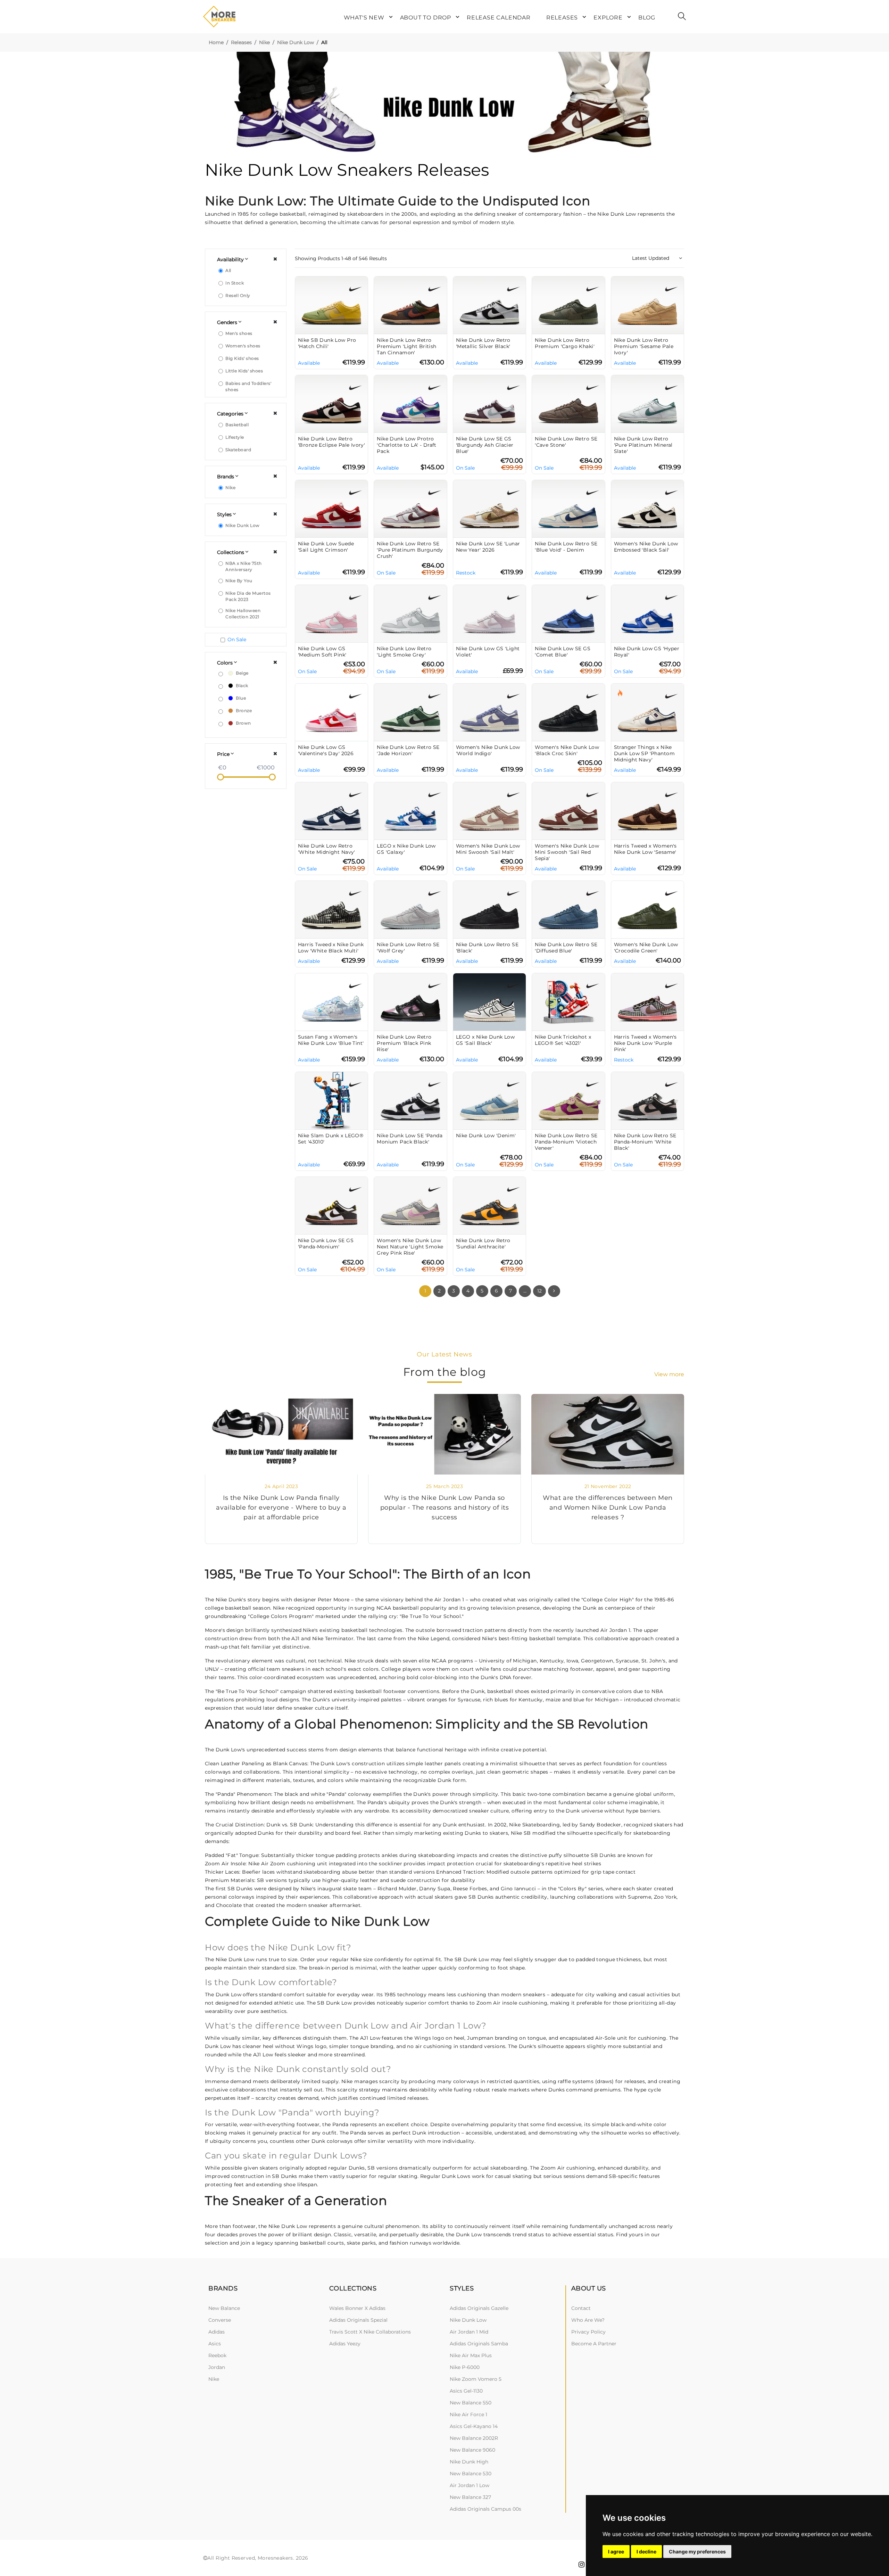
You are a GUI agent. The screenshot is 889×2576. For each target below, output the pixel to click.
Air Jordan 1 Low (470, 2485)
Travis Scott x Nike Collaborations (370, 2332)
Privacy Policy (588, 2332)
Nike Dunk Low (296, 42)
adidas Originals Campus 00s (485, 2509)
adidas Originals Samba (479, 2344)
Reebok (217, 2355)
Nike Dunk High (469, 2462)
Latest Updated (651, 258)
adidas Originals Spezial (358, 2320)
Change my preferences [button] (697, 2552)
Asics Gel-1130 (466, 2391)
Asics (215, 2344)
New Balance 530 (471, 2474)
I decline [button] (646, 2552)
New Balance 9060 (472, 2450)
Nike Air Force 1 (468, 2414)
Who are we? (588, 2320)
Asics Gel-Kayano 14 (474, 2426)
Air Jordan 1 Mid (469, 2332)
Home (216, 42)
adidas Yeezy (345, 2344)
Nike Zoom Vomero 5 (476, 2379)
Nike (264, 42)
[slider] (221, 777)
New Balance (224, 2308)
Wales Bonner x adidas (357, 2308)
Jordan (217, 2367)
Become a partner (594, 2344)
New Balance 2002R (474, 2438)
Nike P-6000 (465, 2367)
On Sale (237, 639)
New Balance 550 (471, 2403)
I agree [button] (616, 2552)
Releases (241, 42)
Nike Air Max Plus (471, 2355)
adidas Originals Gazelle (479, 2308)
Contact (581, 2308)
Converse (220, 2320)
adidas (217, 2332)
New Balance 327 (470, 2497)
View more (669, 1374)
